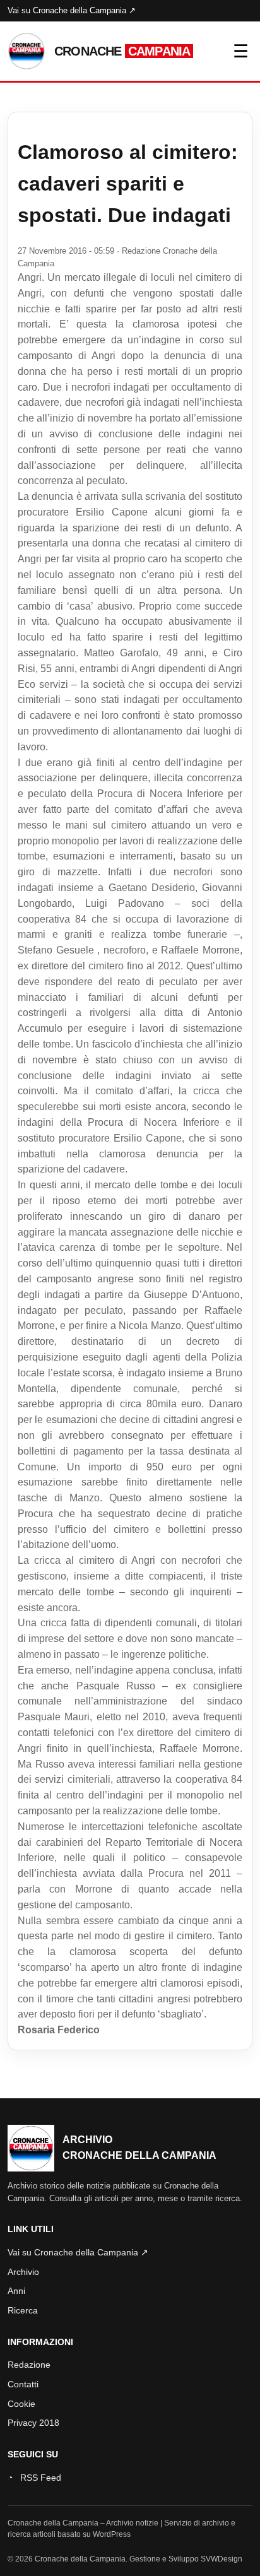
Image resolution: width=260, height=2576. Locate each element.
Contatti (23, 2384)
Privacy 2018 (33, 2423)
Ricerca (23, 2310)
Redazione (29, 2365)
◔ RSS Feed (34, 2478)
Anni (16, 2291)
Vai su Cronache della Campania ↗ (72, 10)
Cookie (21, 2404)
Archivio (23, 2272)
